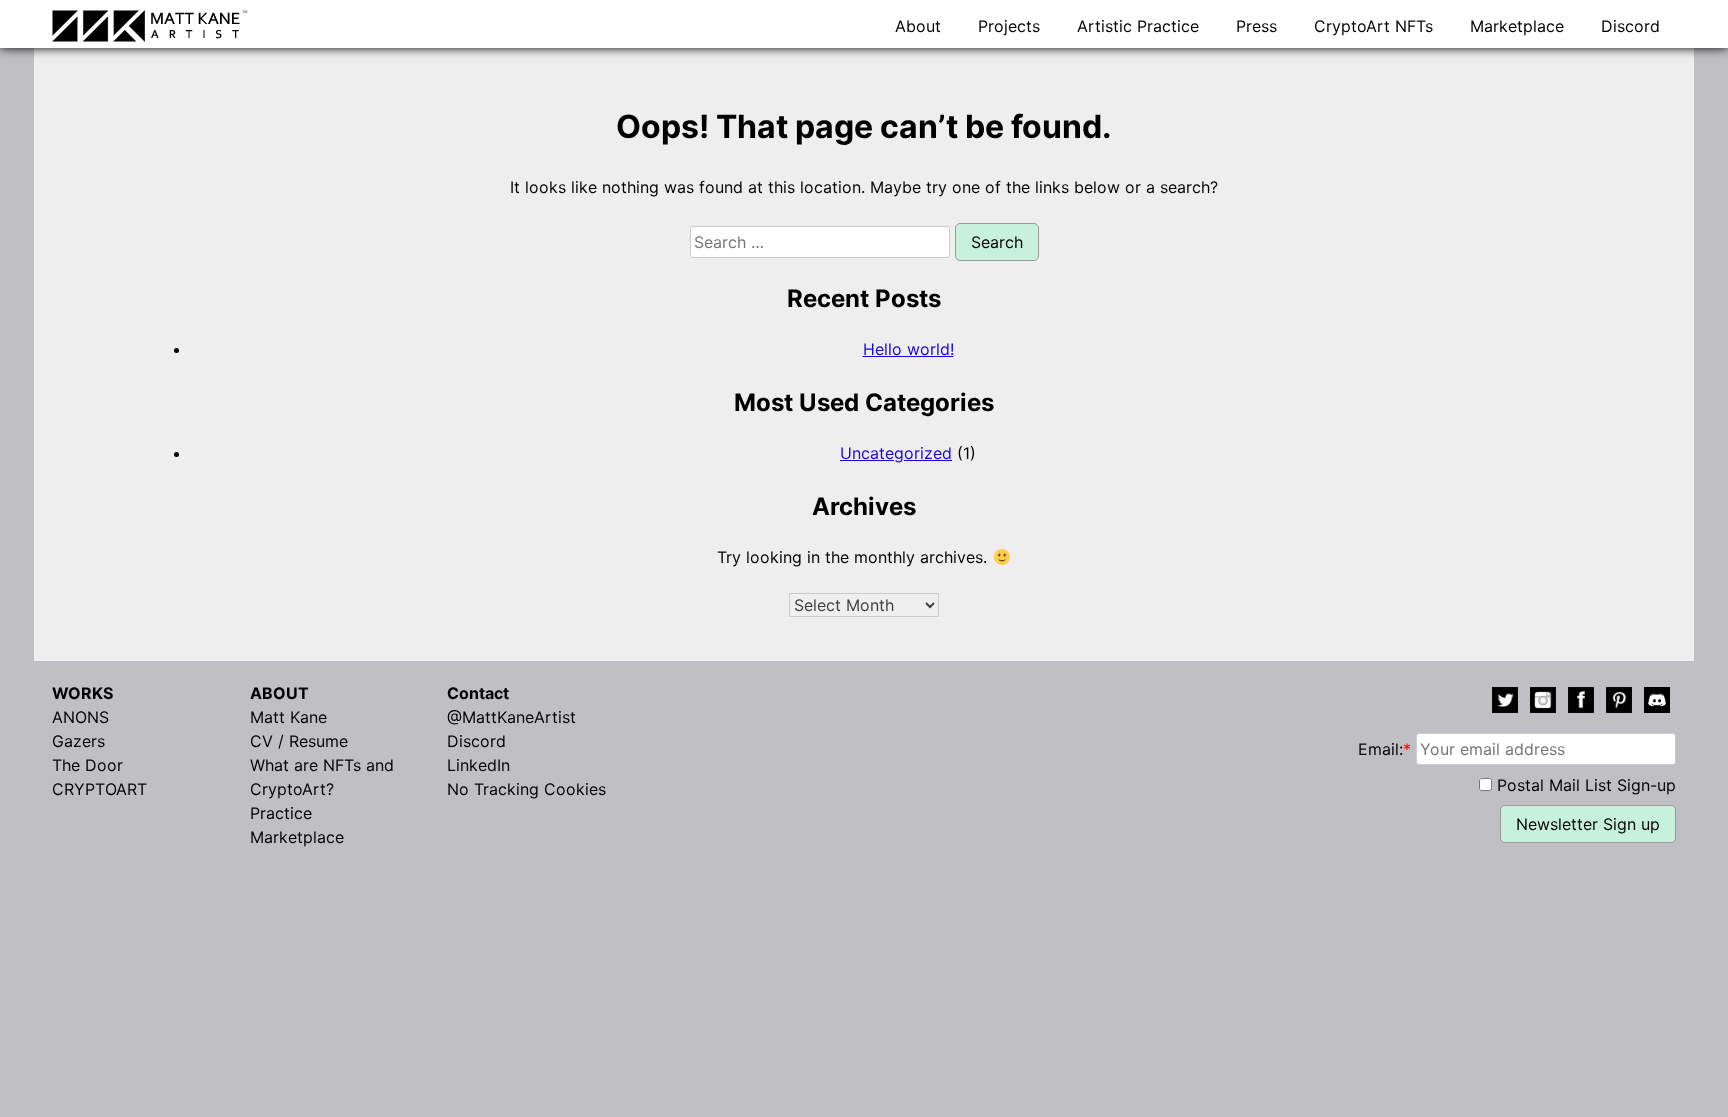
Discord (1630, 26)
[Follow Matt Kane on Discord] (1657, 703)
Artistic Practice (1138, 26)
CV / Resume (299, 741)
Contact (478, 693)
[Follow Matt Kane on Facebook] (1581, 703)
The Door (87, 765)
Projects (1009, 26)
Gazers (78, 741)
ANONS (80, 717)
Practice (281, 813)
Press (1256, 26)
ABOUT (279, 693)
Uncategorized (896, 453)
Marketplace (1517, 26)
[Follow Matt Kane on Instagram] (1543, 703)
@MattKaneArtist (511, 717)
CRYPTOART (99, 789)
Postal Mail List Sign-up (1586, 785)
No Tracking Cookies (526, 789)
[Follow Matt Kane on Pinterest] (1619, 703)
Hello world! (908, 349)
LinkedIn (478, 765)
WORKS (82, 693)
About (918, 26)
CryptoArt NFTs (1373, 26)
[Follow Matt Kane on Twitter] (1505, 703)
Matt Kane (288, 717)
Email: (1384, 749)
